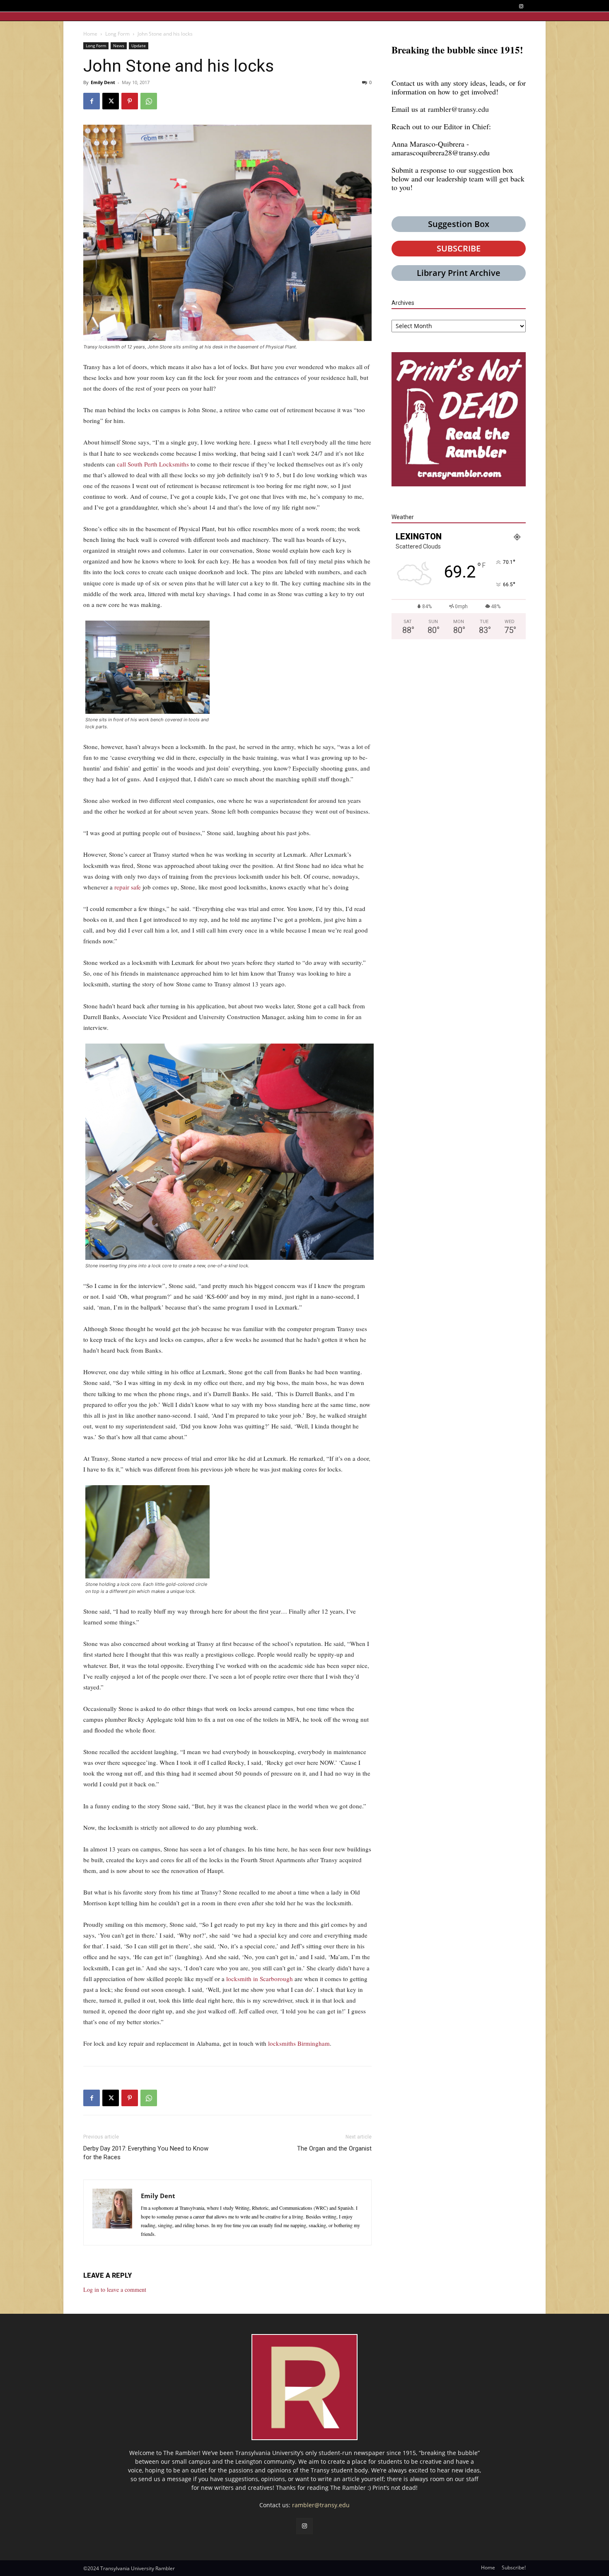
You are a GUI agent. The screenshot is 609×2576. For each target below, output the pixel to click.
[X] (111, 101)
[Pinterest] (130, 101)
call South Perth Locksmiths (153, 464)
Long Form (117, 34)
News (119, 46)
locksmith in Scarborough (260, 1979)
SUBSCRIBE (459, 248)
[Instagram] (521, 6)
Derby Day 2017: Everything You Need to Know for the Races (146, 2153)
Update (139, 46)
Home (90, 34)
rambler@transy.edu (458, 109)
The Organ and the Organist (334, 2148)
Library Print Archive (459, 273)
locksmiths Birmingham (299, 2043)
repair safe (128, 887)
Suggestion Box (459, 224)
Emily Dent (103, 82)
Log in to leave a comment (115, 2290)
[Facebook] (92, 101)
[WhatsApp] (149, 101)
